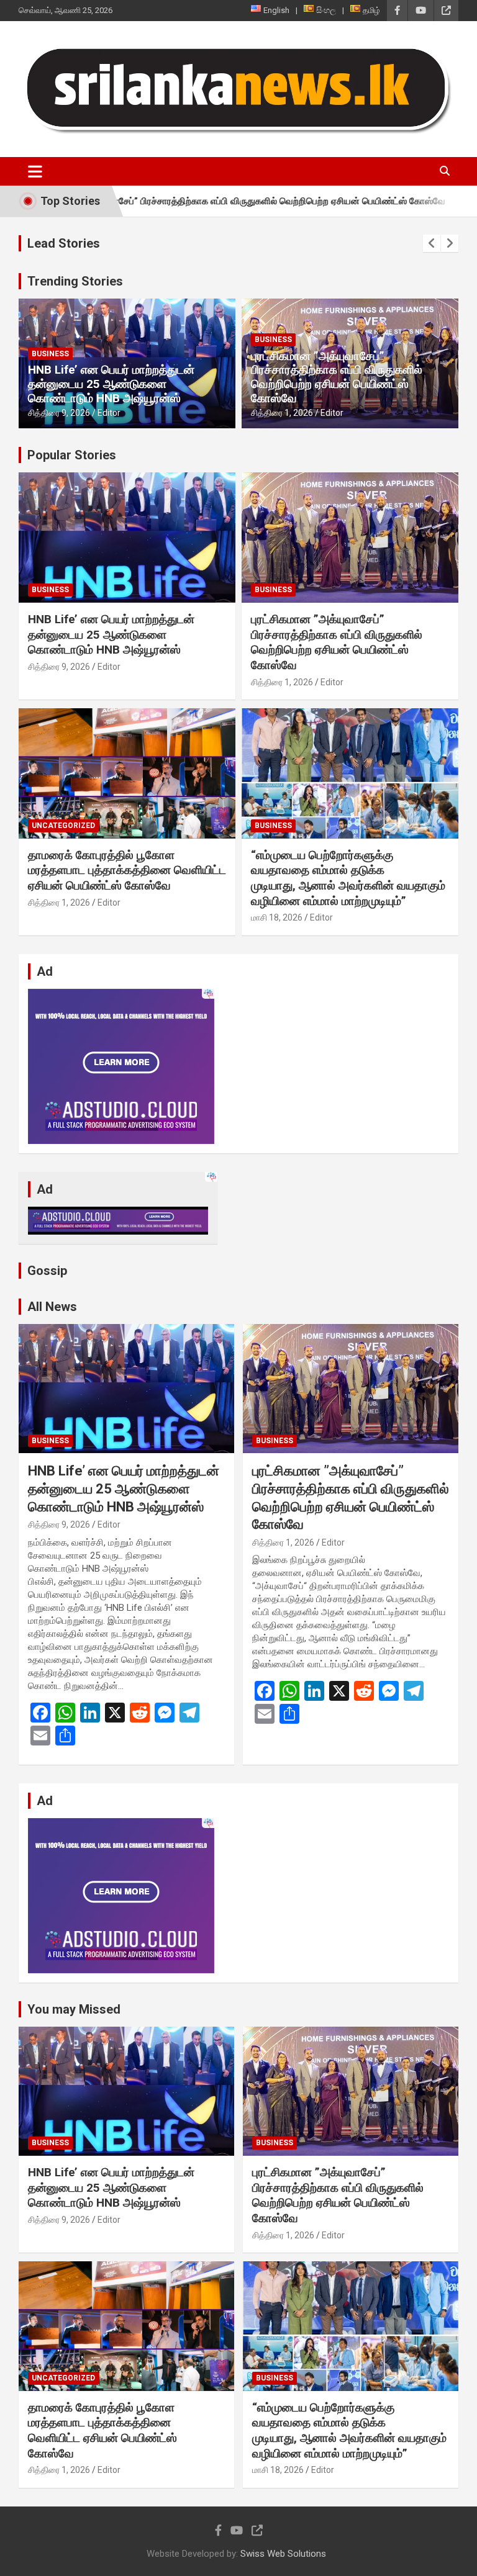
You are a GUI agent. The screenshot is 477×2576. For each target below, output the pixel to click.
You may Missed (74, 2009)
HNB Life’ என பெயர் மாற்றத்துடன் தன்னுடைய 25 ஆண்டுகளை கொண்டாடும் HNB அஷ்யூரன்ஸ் (111, 384)
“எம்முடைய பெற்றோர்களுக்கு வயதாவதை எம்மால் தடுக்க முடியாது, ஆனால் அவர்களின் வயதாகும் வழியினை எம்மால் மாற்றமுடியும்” (348, 878)
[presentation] (432, 243)
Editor (109, 413)
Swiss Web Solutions (283, 2554)
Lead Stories (64, 243)
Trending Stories (75, 281)
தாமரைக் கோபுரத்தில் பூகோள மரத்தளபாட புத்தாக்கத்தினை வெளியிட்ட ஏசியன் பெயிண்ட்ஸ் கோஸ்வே (127, 870)
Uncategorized (63, 826)
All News (52, 1307)
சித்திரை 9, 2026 (59, 413)
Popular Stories (72, 455)
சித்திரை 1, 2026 (282, 413)
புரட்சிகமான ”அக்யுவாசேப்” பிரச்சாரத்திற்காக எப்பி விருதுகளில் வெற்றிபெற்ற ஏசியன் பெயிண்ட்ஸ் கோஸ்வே (337, 377)
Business (50, 354)
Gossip (47, 1271)
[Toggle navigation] (35, 171)
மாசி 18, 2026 (277, 917)
